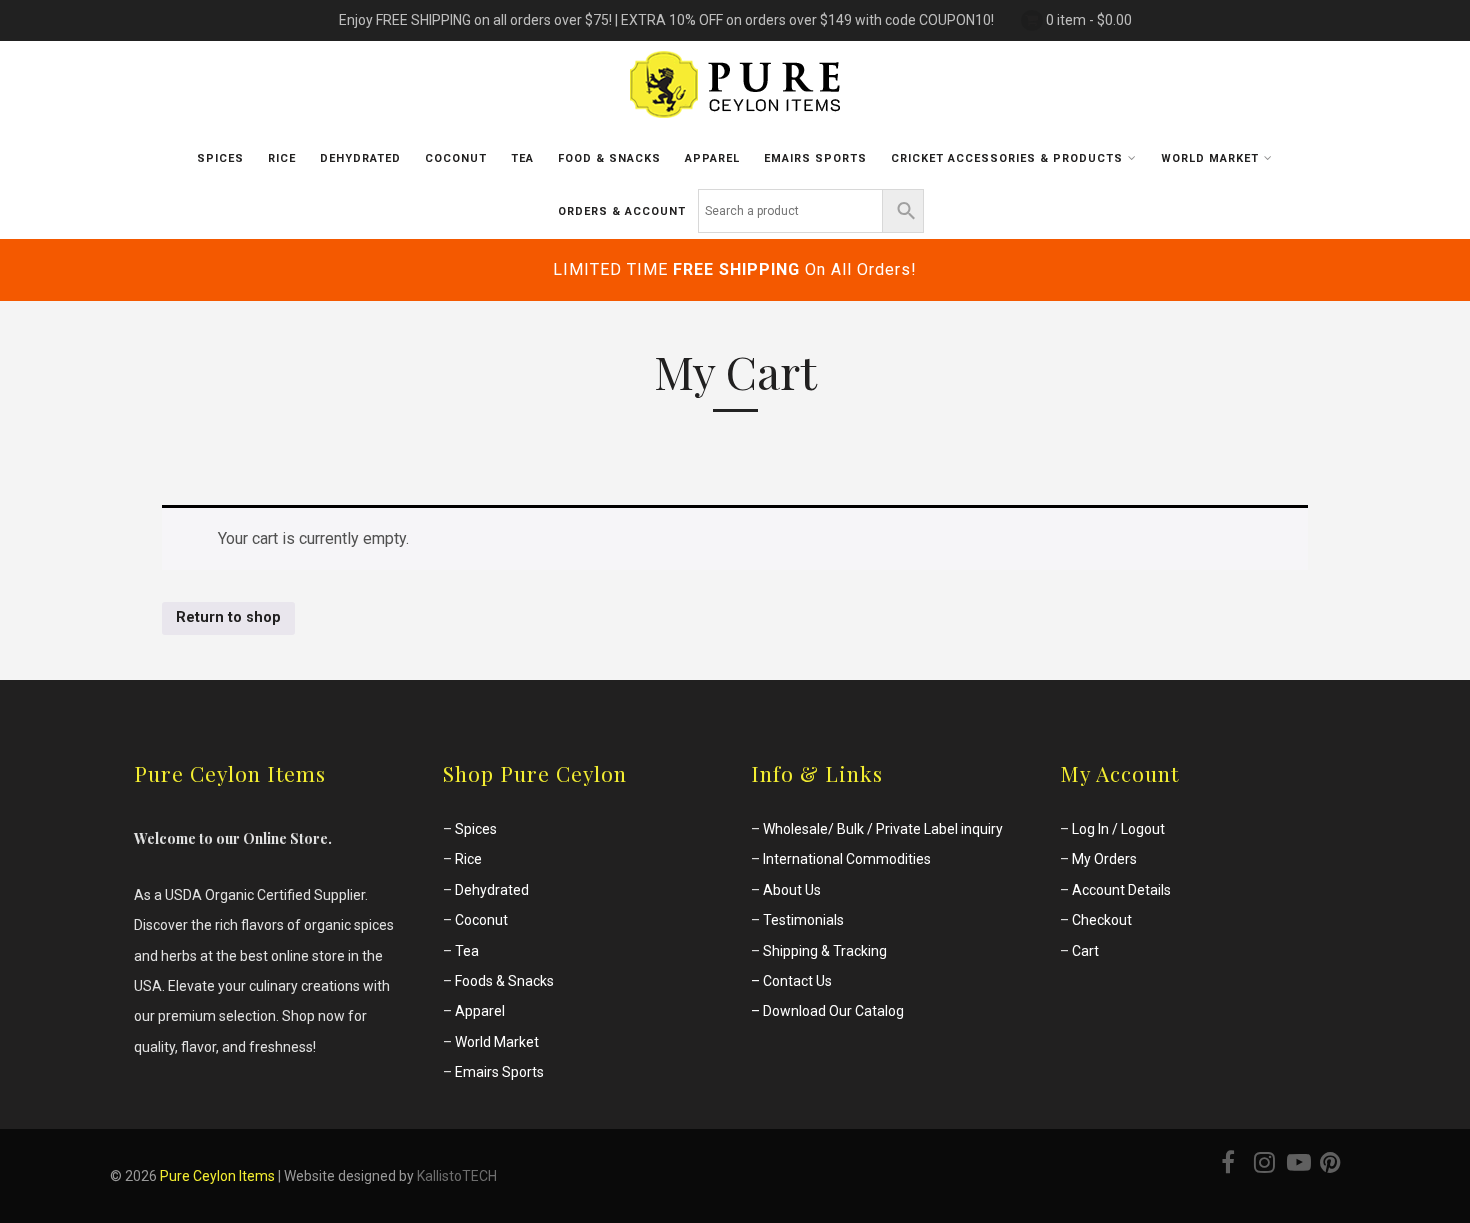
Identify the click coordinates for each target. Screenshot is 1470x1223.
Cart (1085, 951)
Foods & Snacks (504, 981)
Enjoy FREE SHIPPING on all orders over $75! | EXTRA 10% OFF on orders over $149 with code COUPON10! (666, 20)
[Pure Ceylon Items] (735, 123)
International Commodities (847, 859)
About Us (792, 890)
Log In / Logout (1118, 829)
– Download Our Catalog (827, 1011)
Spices (220, 158)
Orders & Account (622, 211)
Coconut (456, 158)
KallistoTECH (457, 1176)
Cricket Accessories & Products (1007, 158)
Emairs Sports (499, 1072)
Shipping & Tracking (825, 951)
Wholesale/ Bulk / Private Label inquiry (883, 829)
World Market (497, 1042)
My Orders (1104, 859)
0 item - (1089, 20)
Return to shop (228, 617)
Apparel (712, 158)
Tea (522, 158)
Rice (282, 158)
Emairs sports (815, 158)
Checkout (1102, 920)
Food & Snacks (609, 158)
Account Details (1121, 890)
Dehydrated (360, 158)
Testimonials (803, 920)
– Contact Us (791, 981)
